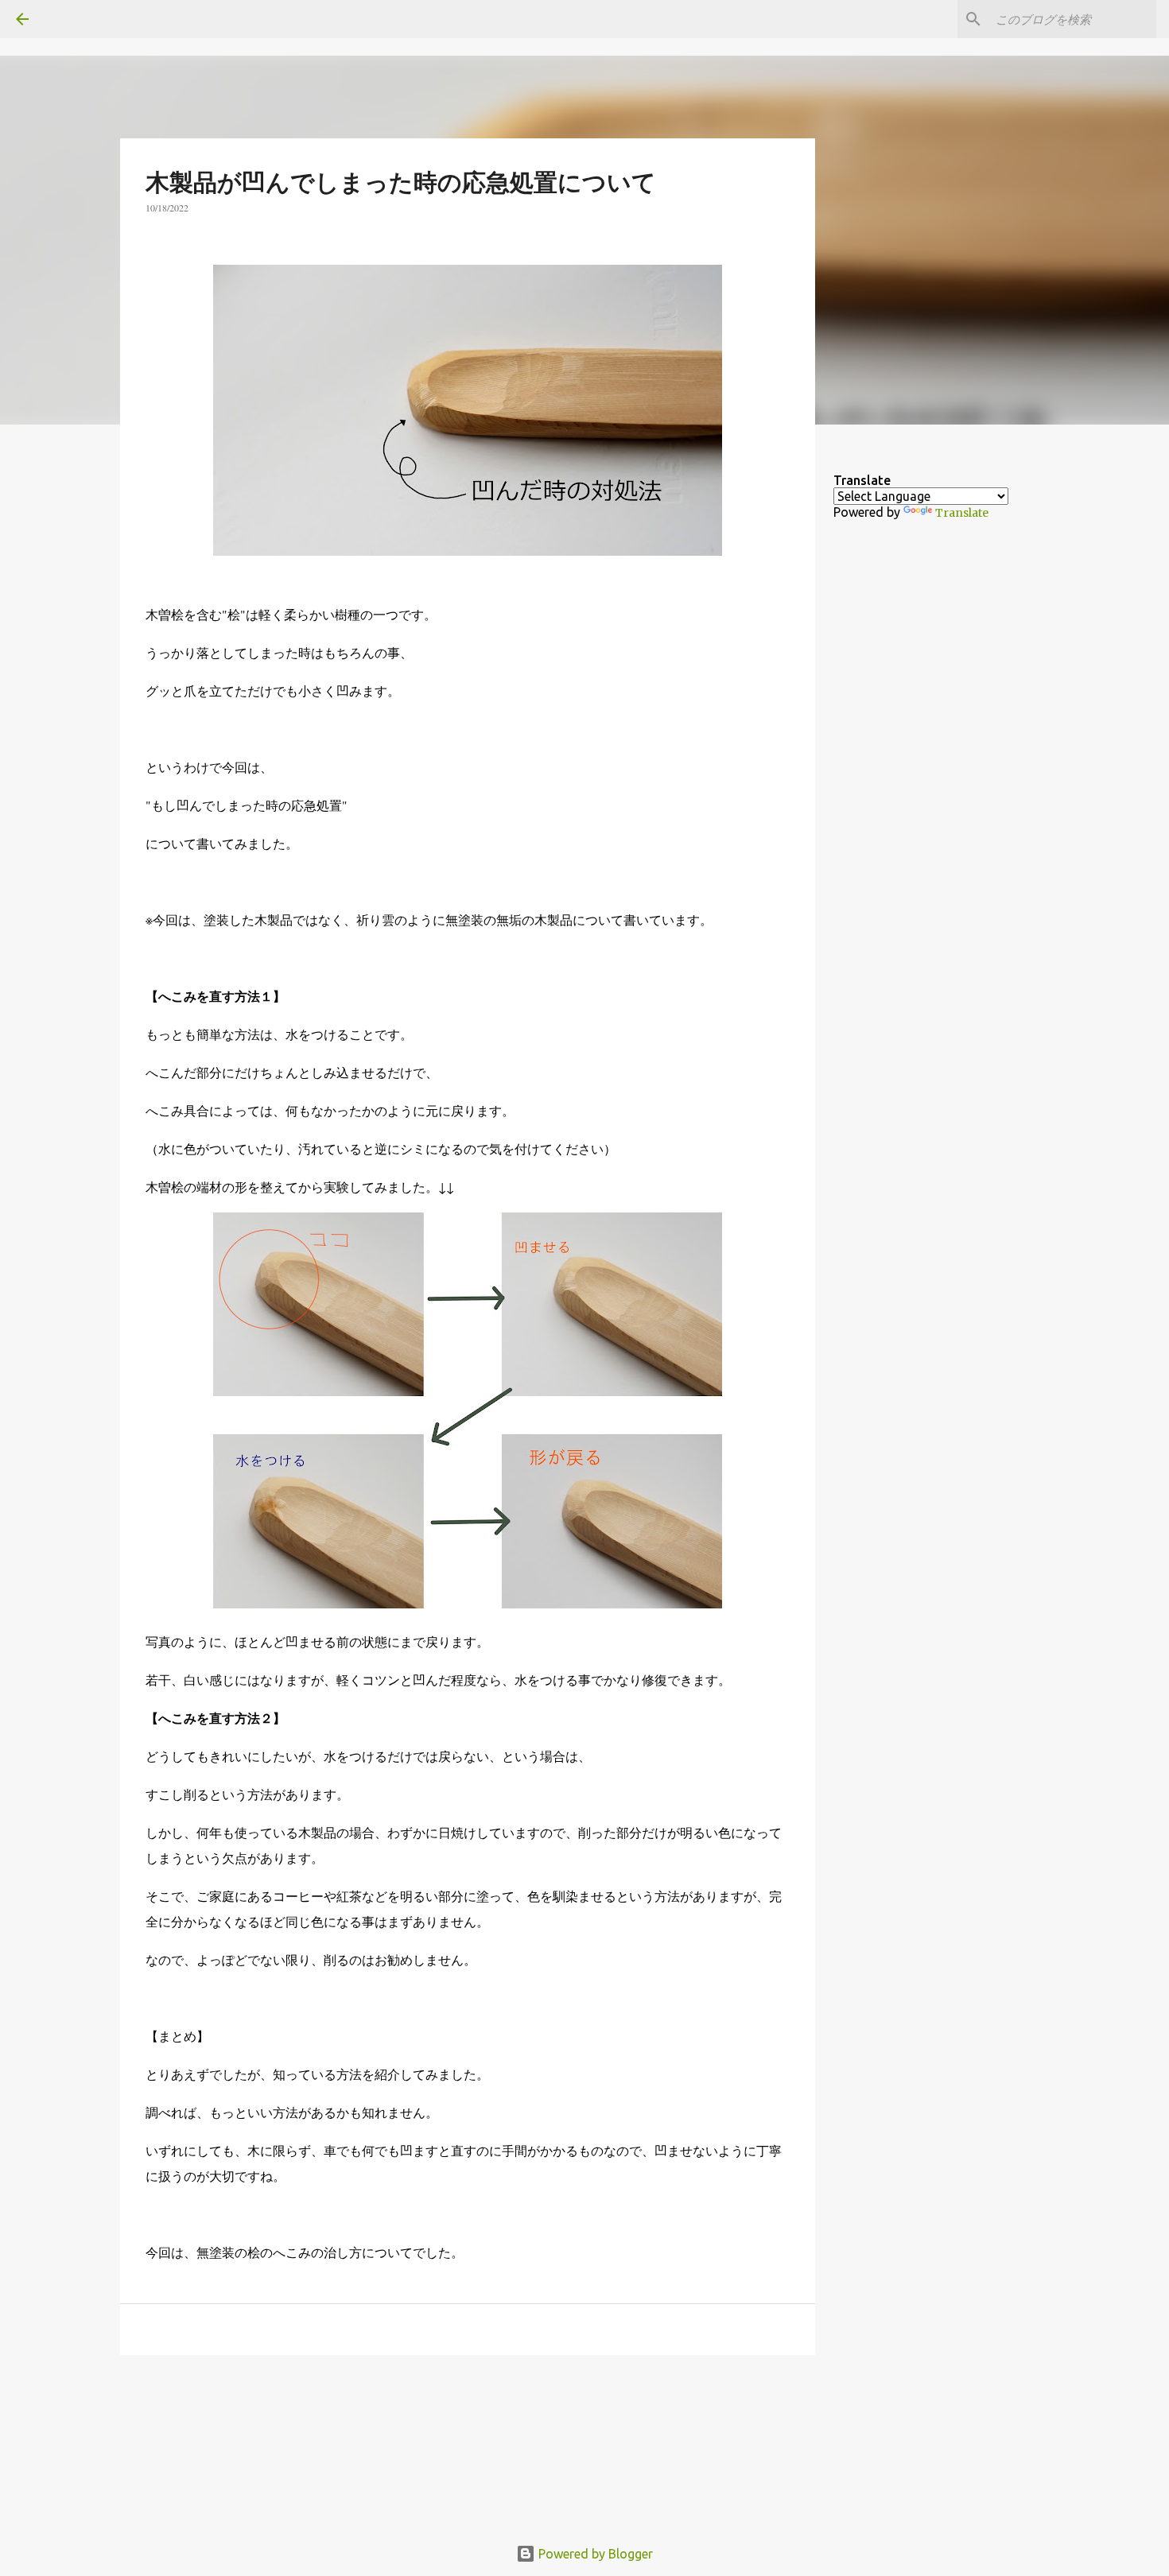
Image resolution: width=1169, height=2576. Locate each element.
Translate (962, 513)
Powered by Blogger (594, 2554)
